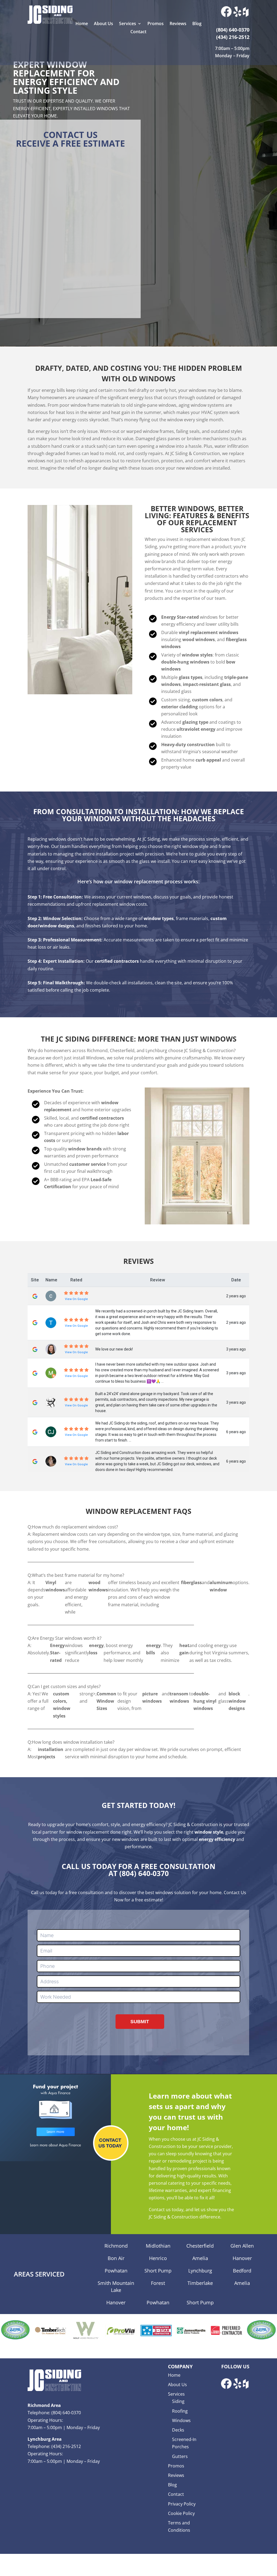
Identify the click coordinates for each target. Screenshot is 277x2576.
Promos (156, 24)
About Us (103, 24)
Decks (178, 2430)
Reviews (178, 24)
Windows (181, 2420)
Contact (138, 32)
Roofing (180, 2411)
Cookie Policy (181, 2513)
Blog (197, 24)
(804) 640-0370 (144, 1873)
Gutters (180, 2456)
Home (82, 24)
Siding (178, 2401)
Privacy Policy (182, 2504)
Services (128, 24)
